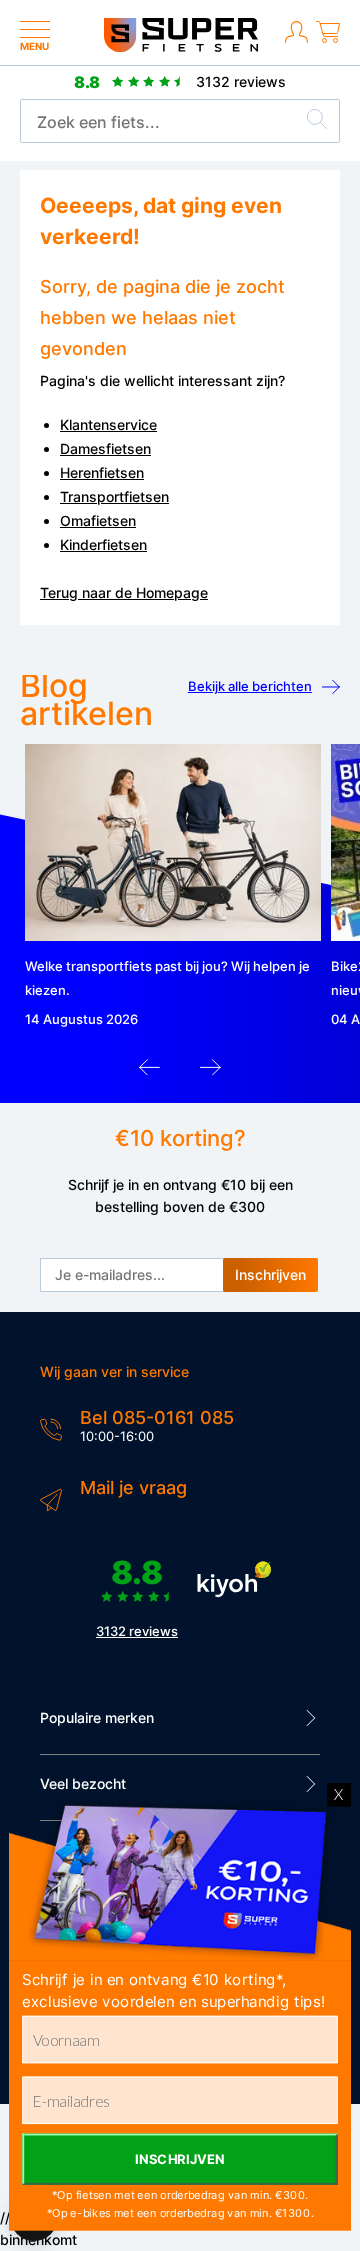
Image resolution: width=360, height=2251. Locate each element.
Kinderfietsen (103, 544)
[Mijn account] (296, 40)
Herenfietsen (102, 472)
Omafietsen (98, 520)
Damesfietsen (105, 448)
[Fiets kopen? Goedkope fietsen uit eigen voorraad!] (180, 47)
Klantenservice (108, 424)
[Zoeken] (317, 122)
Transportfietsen (114, 496)
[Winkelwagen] (328, 40)
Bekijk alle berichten (250, 686)
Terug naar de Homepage (124, 592)
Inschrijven (270, 1274)
